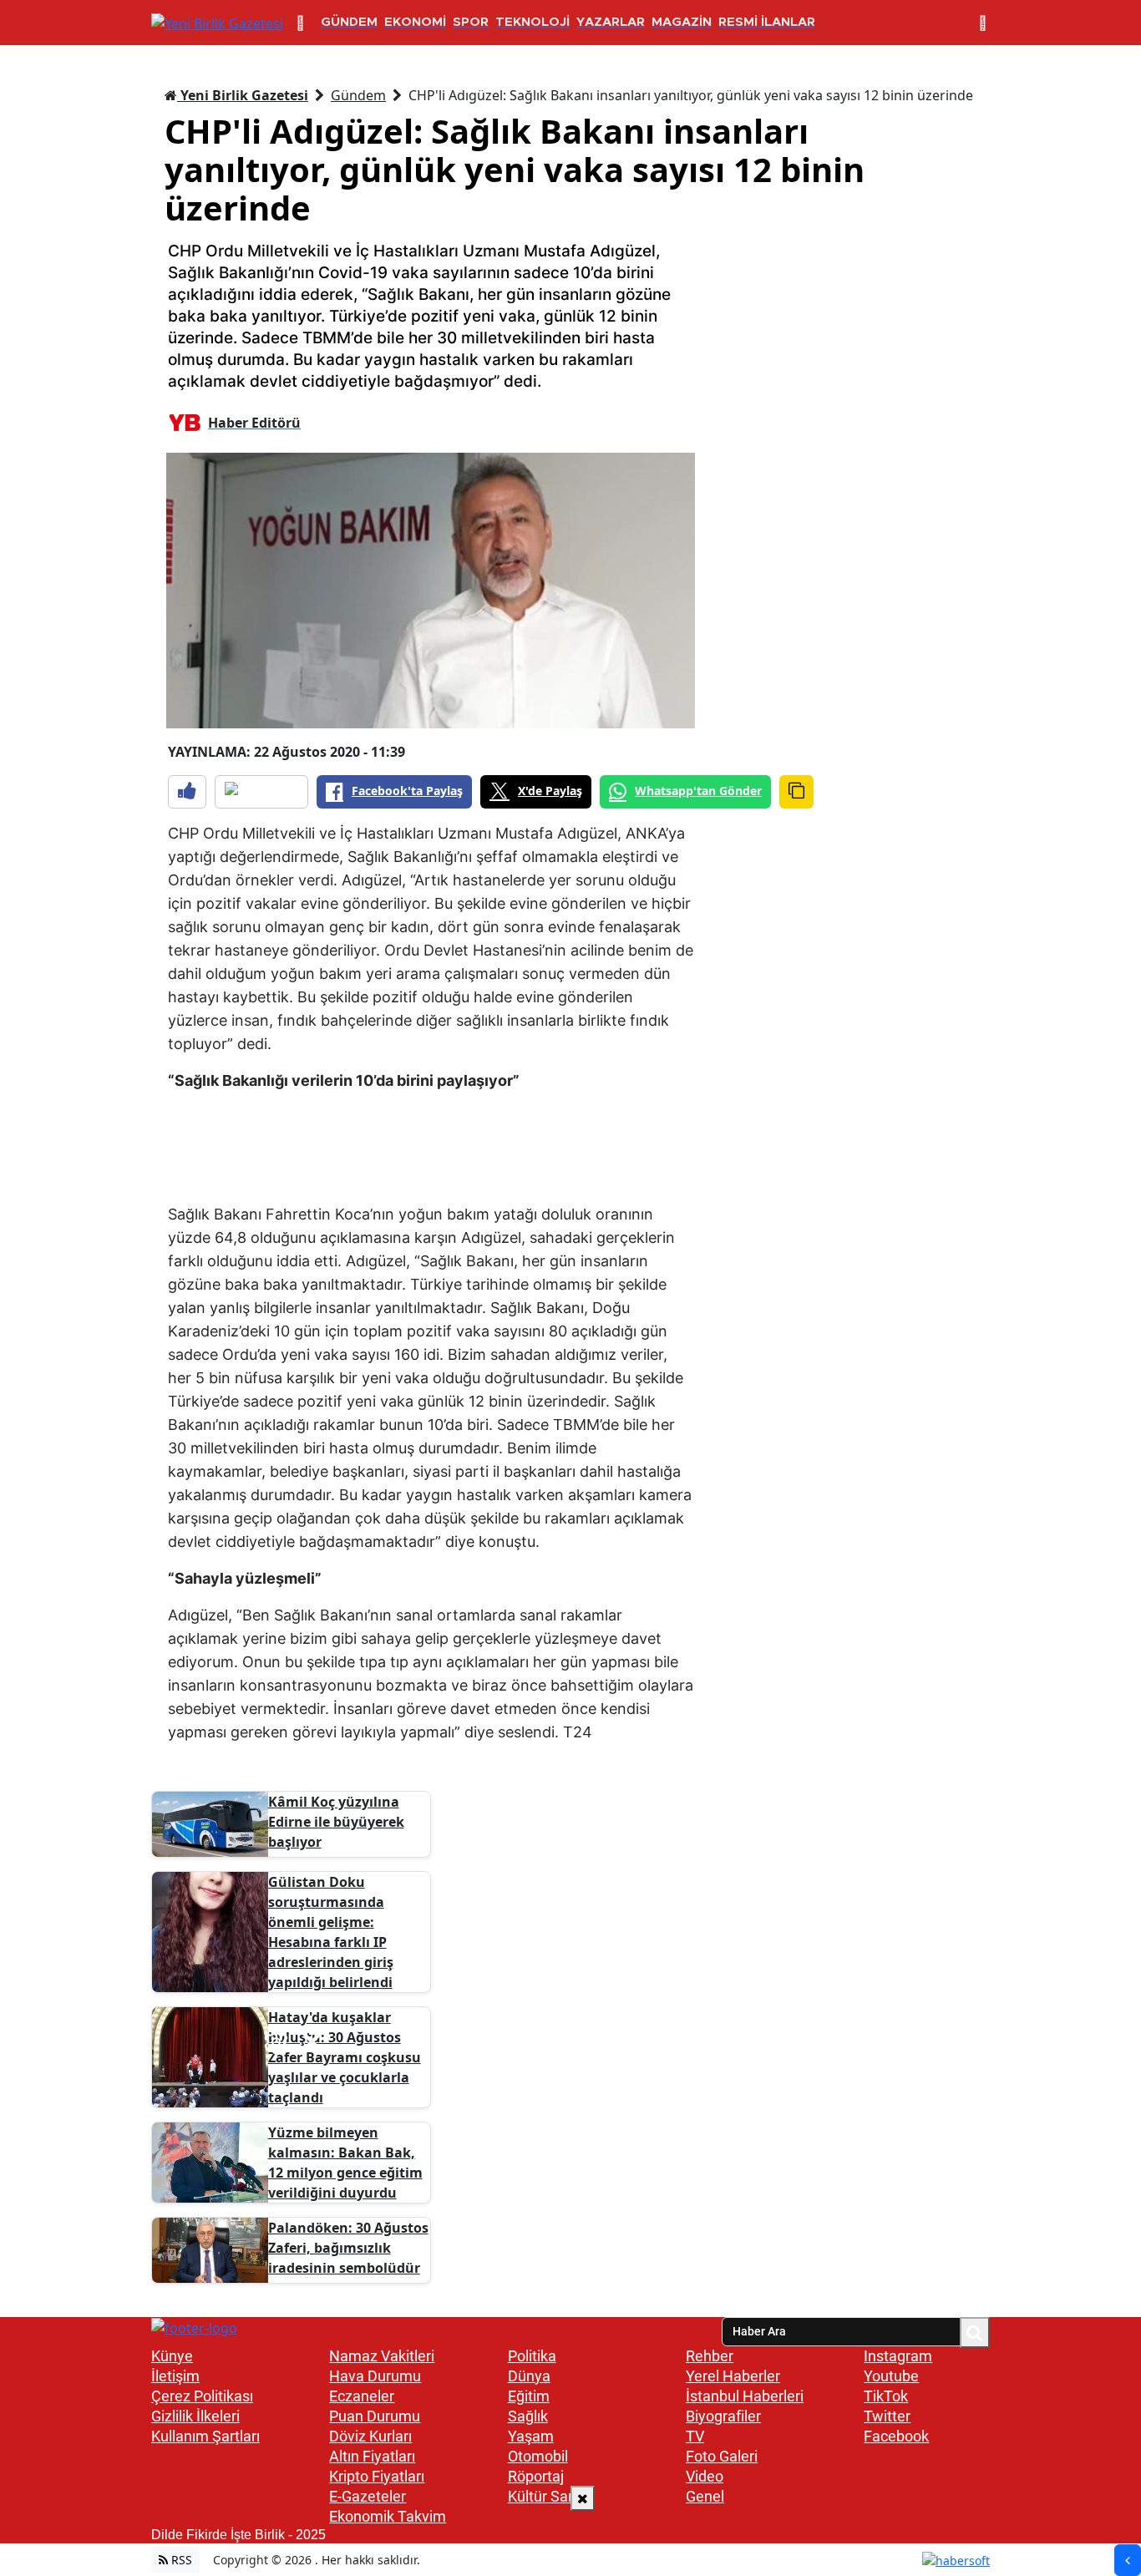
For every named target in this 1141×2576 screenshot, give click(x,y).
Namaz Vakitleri (382, 2356)
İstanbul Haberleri (745, 2396)
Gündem (358, 95)
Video (705, 2476)
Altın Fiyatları (372, 2456)
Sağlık (528, 2416)
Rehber (710, 2356)
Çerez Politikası (202, 2396)
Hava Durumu (375, 2376)
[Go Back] (1128, 2560)
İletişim (175, 2376)
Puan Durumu (375, 2416)
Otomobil (538, 2456)
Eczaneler (362, 2396)
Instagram (898, 2356)
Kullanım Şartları (205, 2436)
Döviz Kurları (370, 2436)
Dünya (529, 2376)
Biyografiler (723, 2416)
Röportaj (536, 2476)
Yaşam (531, 2436)
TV (695, 2436)
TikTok (886, 2396)
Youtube (891, 2376)
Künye (172, 2356)
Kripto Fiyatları (377, 2476)
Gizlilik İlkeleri (195, 2416)
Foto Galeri (722, 2456)
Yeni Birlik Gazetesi (243, 95)
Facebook (896, 2436)
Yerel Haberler (733, 2376)
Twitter (887, 2416)
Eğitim (529, 2396)
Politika (532, 2356)
